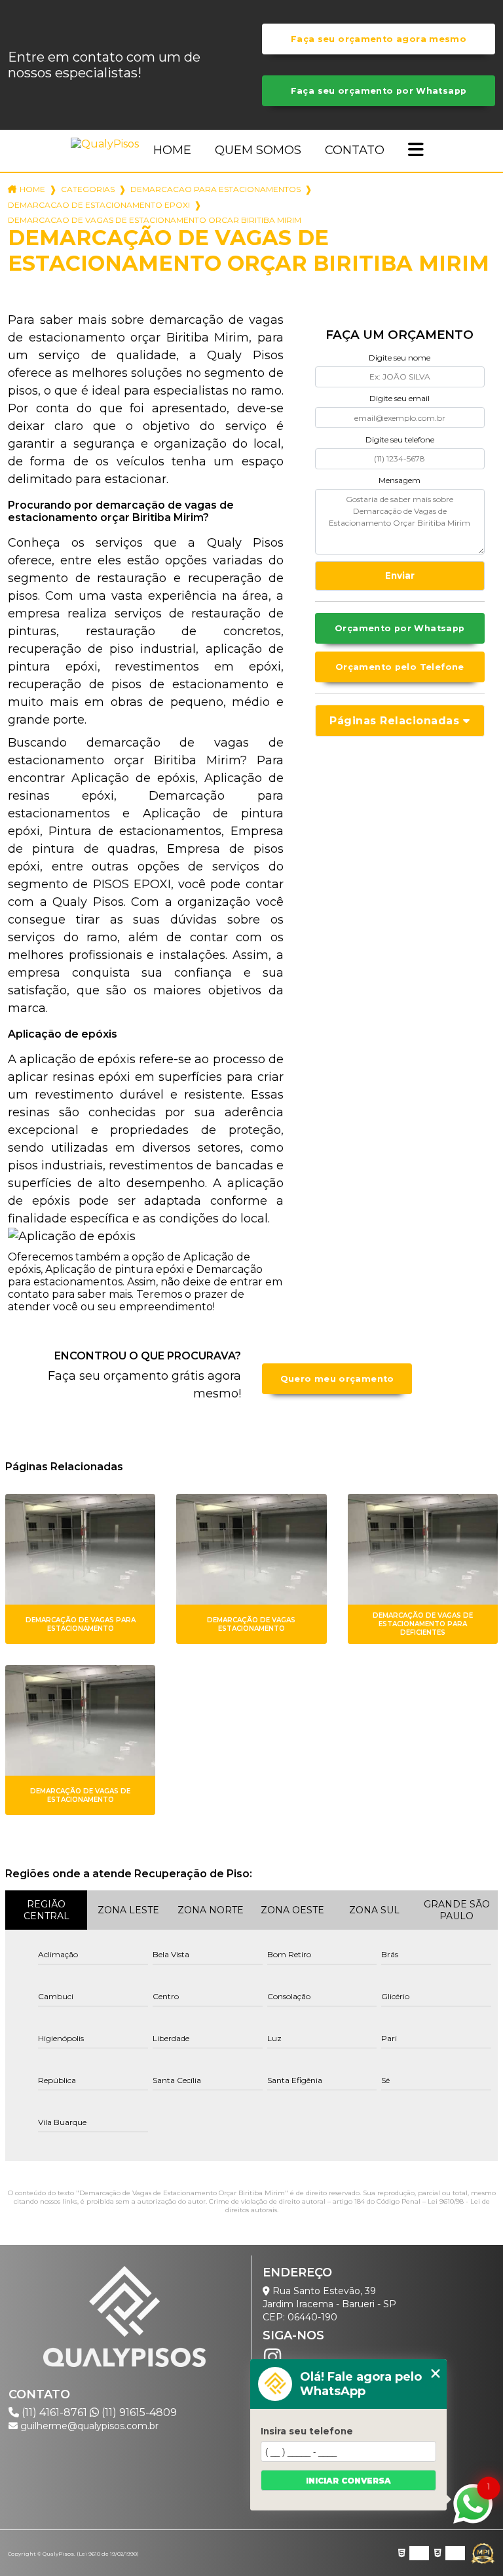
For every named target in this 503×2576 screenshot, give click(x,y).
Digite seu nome (400, 358)
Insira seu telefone (307, 2431)
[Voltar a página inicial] (107, 144)
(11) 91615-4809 (138, 2412)
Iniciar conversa (348, 2481)
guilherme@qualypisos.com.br (88, 2426)
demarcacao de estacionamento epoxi (99, 205)
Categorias (88, 189)
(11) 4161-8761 (54, 2412)
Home (172, 150)
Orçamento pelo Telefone (400, 667)
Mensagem (400, 480)
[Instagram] (272, 2357)
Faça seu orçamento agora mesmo (379, 39)
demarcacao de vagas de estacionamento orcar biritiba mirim (155, 220)
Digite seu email (400, 398)
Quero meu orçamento (337, 1379)
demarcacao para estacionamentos (215, 189)
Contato (355, 150)
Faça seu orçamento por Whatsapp (379, 91)
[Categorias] (416, 151)
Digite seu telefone (400, 439)
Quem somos (258, 150)
